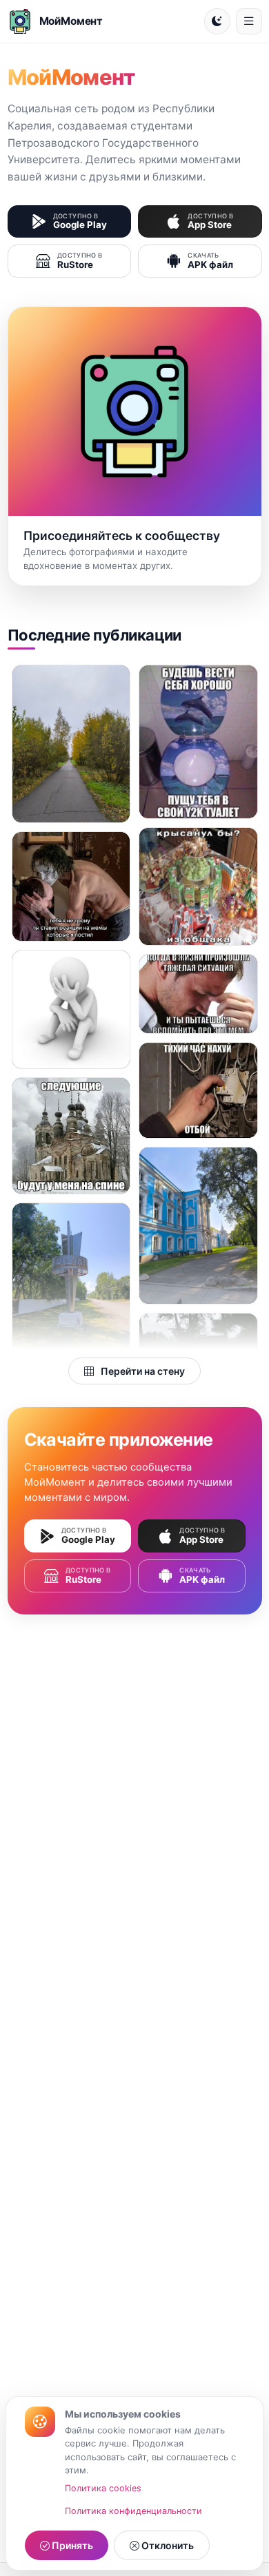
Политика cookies (103, 2488)
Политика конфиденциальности (133, 2511)
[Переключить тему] (217, 21)
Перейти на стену (142, 1371)
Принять (71, 2545)
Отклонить (167, 2545)
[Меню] (249, 21)
